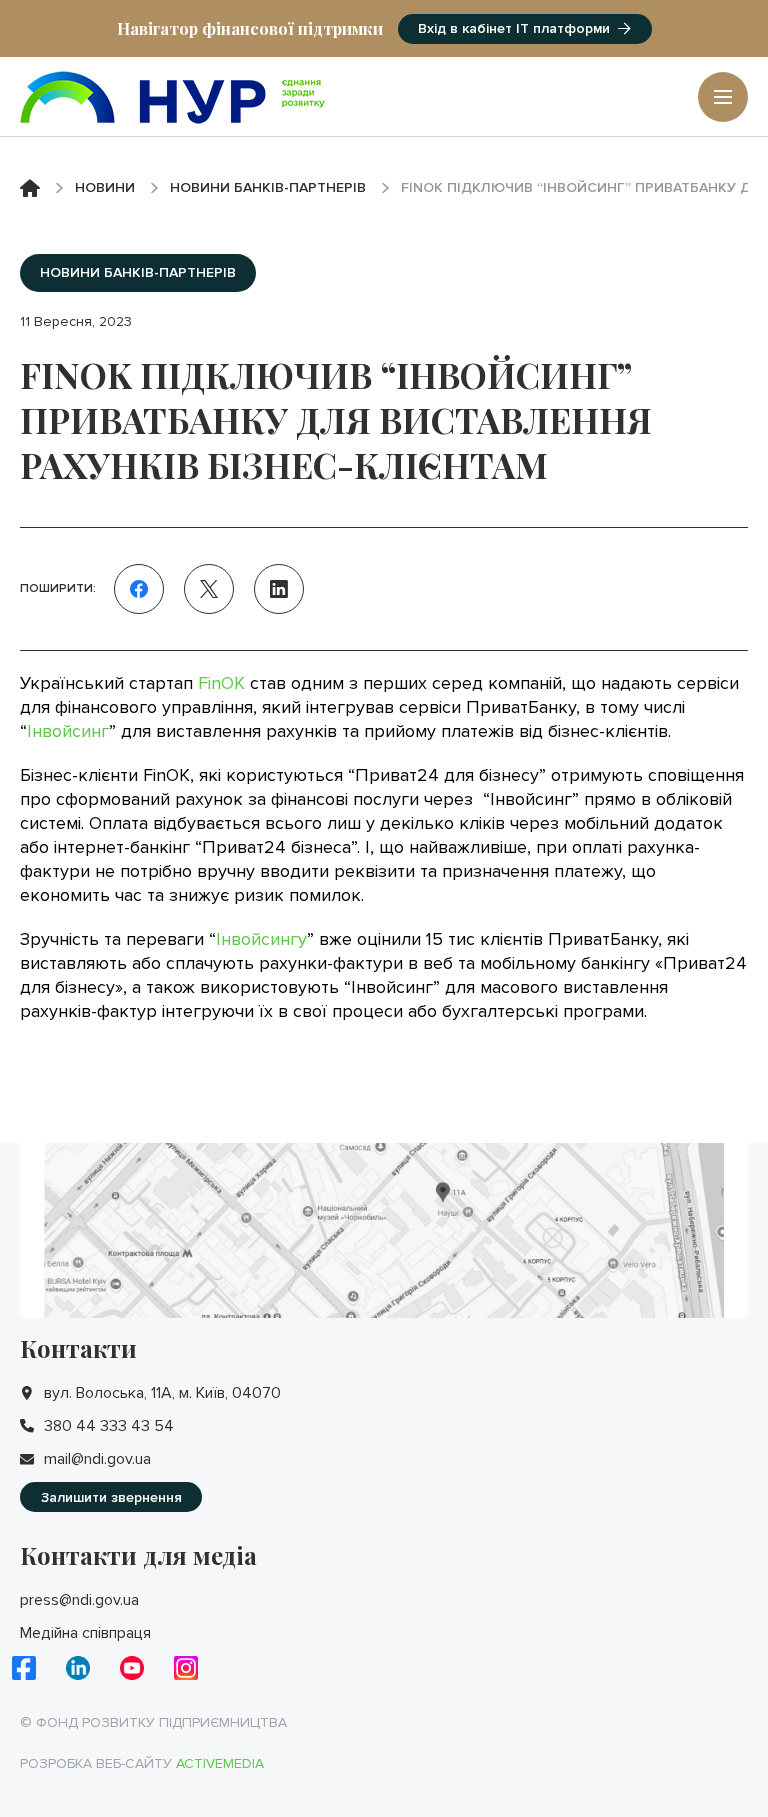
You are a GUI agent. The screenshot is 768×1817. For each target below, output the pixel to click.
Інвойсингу (261, 939)
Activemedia (220, 1763)
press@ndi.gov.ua (79, 1600)
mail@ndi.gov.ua (97, 1459)
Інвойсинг (68, 731)
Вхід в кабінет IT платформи (514, 28)
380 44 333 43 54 (109, 1426)
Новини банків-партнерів (268, 187)
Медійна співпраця (85, 1633)
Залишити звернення (111, 1497)
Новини (105, 187)
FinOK (221, 683)
